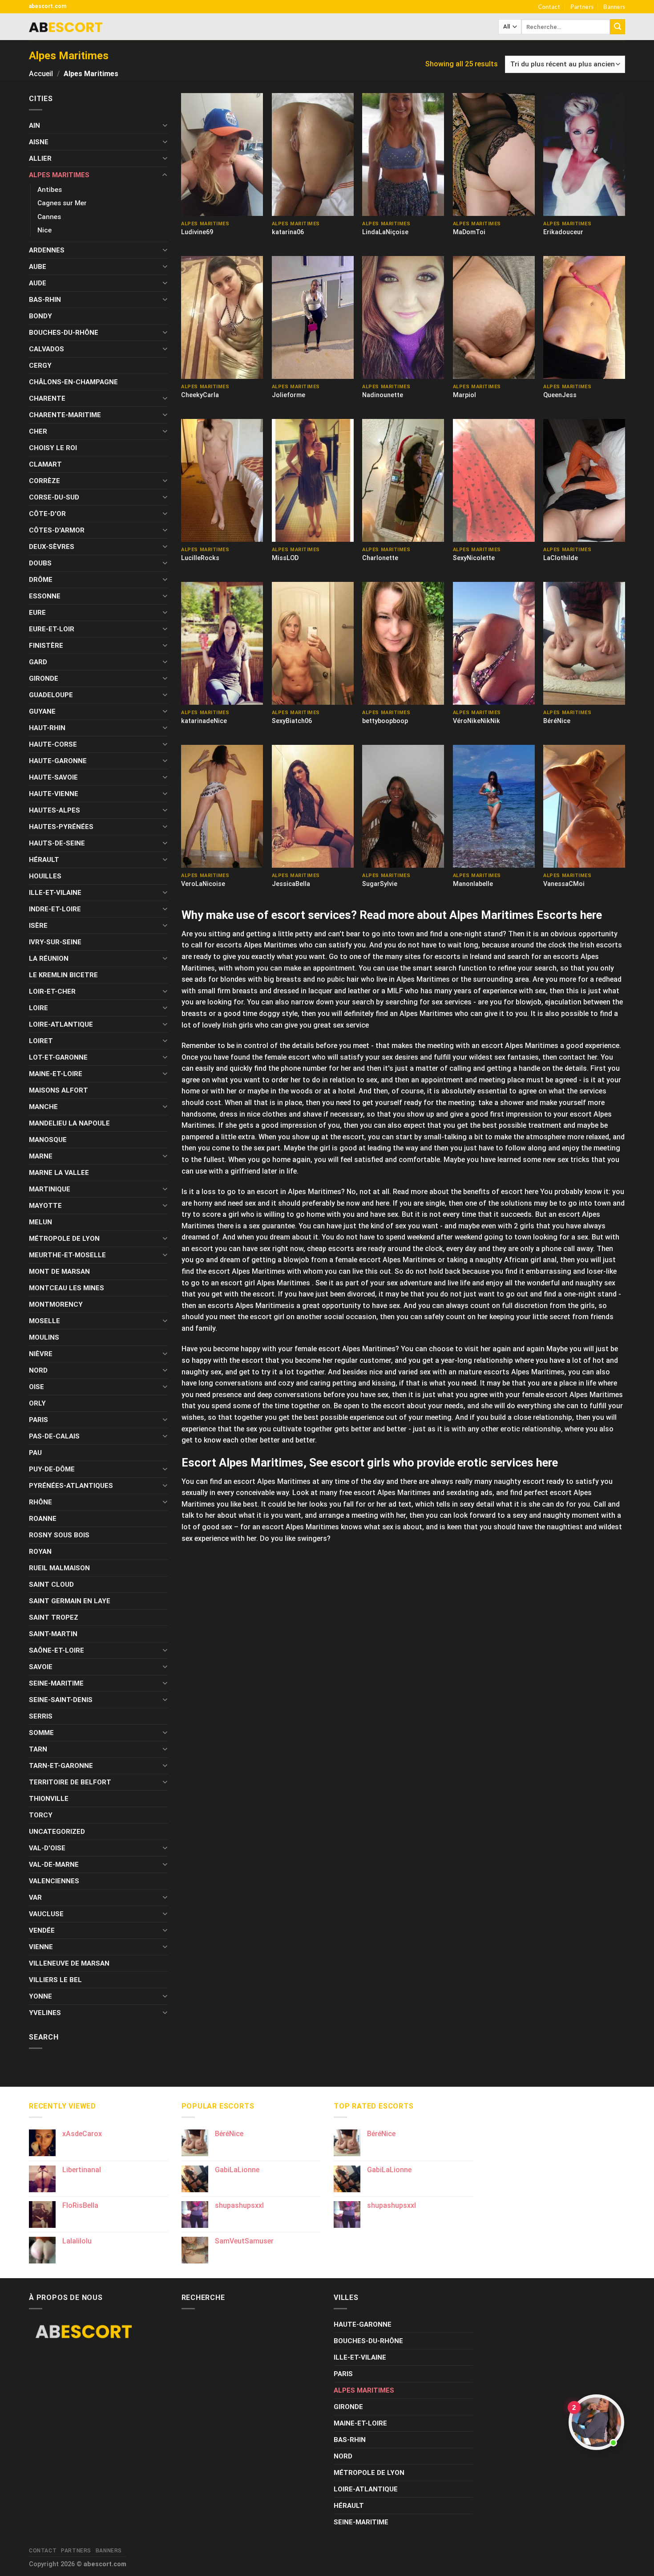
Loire (38, 1008)
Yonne (40, 1996)
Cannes (49, 217)
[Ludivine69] (222, 154)
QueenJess (560, 395)
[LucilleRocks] (222, 480)
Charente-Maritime (65, 415)
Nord (38, 1370)
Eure (37, 613)
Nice (44, 230)
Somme (41, 1733)
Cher (38, 431)
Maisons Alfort (59, 1090)
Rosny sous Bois (59, 1535)
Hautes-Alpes (54, 810)
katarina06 (288, 232)
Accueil (41, 74)
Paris (38, 1420)
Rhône (40, 1502)
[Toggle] (165, 125)
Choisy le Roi (53, 448)
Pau (35, 1453)
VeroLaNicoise (203, 884)
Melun (40, 1222)
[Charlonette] (403, 480)
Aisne (39, 142)
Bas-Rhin (45, 300)
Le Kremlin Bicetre (63, 975)
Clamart (45, 464)
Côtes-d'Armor (57, 530)
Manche (43, 1107)
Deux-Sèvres (52, 547)
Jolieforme (289, 395)
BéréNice (557, 721)
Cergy (40, 366)
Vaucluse (46, 1914)
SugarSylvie (380, 884)
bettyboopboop (385, 721)
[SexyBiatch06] (313, 643)
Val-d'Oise (47, 1848)
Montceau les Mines (67, 1288)
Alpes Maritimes (59, 175)
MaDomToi (469, 232)
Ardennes (47, 250)
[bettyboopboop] (403, 643)
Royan (40, 1552)
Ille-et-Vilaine (55, 893)
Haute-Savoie (53, 777)
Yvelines (45, 2013)
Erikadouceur (563, 232)
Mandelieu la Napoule (69, 1123)
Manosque (48, 1140)
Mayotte (45, 1206)
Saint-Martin (53, 1634)
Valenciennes (54, 1881)
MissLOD (285, 558)
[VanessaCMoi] (584, 806)
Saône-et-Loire (57, 1650)
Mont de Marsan (59, 1272)
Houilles (45, 876)
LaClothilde (561, 558)
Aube (38, 267)
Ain (34, 126)
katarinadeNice (204, 721)
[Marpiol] (494, 317)
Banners (614, 7)
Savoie (41, 1667)
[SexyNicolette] (494, 480)
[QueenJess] (584, 317)
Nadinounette (383, 395)
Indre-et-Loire (55, 909)
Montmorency (56, 1304)
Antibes (50, 190)
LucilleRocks (200, 558)
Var (35, 1897)
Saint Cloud (51, 1585)
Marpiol (464, 395)
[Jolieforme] (313, 317)
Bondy (40, 316)
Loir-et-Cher (52, 991)
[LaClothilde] (584, 480)
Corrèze (44, 481)
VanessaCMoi (564, 884)
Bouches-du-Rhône (64, 333)
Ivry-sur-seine (55, 942)
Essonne (45, 596)
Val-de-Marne (54, 1865)
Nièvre (41, 1354)
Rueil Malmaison (59, 1568)
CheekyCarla (200, 395)
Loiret (41, 1041)
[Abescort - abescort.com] (66, 27)
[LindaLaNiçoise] (403, 154)
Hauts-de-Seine (57, 843)
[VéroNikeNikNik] (494, 643)
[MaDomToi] (494, 154)
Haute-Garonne (58, 761)
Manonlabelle (473, 884)
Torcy (41, 1815)
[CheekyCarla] (222, 317)
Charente (47, 398)
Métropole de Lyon (64, 1239)
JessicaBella (291, 884)
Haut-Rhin (47, 728)
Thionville (49, 1799)
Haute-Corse (53, 744)
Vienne (41, 1947)
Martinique (50, 1189)
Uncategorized (57, 1832)
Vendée (42, 1930)
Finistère (46, 646)
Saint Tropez (54, 1617)
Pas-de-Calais (54, 1436)
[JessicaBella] (313, 806)
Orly (37, 1403)
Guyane (42, 711)
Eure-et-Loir (52, 629)
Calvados (46, 349)
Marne (41, 1156)
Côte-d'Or (47, 514)
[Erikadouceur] (584, 154)
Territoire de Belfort (70, 1782)
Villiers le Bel (55, 1980)
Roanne (43, 1519)
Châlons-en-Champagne (73, 382)
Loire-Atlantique (61, 1024)
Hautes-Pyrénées (61, 827)
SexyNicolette (474, 558)
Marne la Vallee (59, 1173)
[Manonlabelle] (494, 806)
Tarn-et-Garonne (61, 1766)
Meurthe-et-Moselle (67, 1255)
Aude (38, 283)
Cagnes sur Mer (62, 203)
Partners (582, 7)
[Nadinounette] (403, 317)
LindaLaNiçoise (385, 232)
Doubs (40, 563)
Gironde (44, 679)
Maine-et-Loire (56, 1074)
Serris (41, 1716)
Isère (38, 926)
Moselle (44, 1321)
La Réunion (49, 959)
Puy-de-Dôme (52, 1469)
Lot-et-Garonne (58, 1057)
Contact (549, 7)
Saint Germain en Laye (70, 1601)
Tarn (38, 1749)
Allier (40, 158)
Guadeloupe (51, 695)
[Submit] (618, 27)
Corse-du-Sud (54, 497)
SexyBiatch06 (292, 721)
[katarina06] (313, 154)
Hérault (44, 860)
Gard (38, 662)
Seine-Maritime (56, 1683)
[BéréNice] (584, 643)
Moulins (44, 1337)
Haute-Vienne (54, 794)
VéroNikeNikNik (476, 721)
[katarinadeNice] (222, 643)
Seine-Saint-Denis (61, 1700)
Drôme (41, 580)
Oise (36, 1387)
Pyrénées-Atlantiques (71, 1486)
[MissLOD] (313, 480)
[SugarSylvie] (403, 806)
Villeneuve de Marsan (69, 1963)
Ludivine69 (197, 232)
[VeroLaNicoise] (222, 806)
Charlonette (380, 558)
